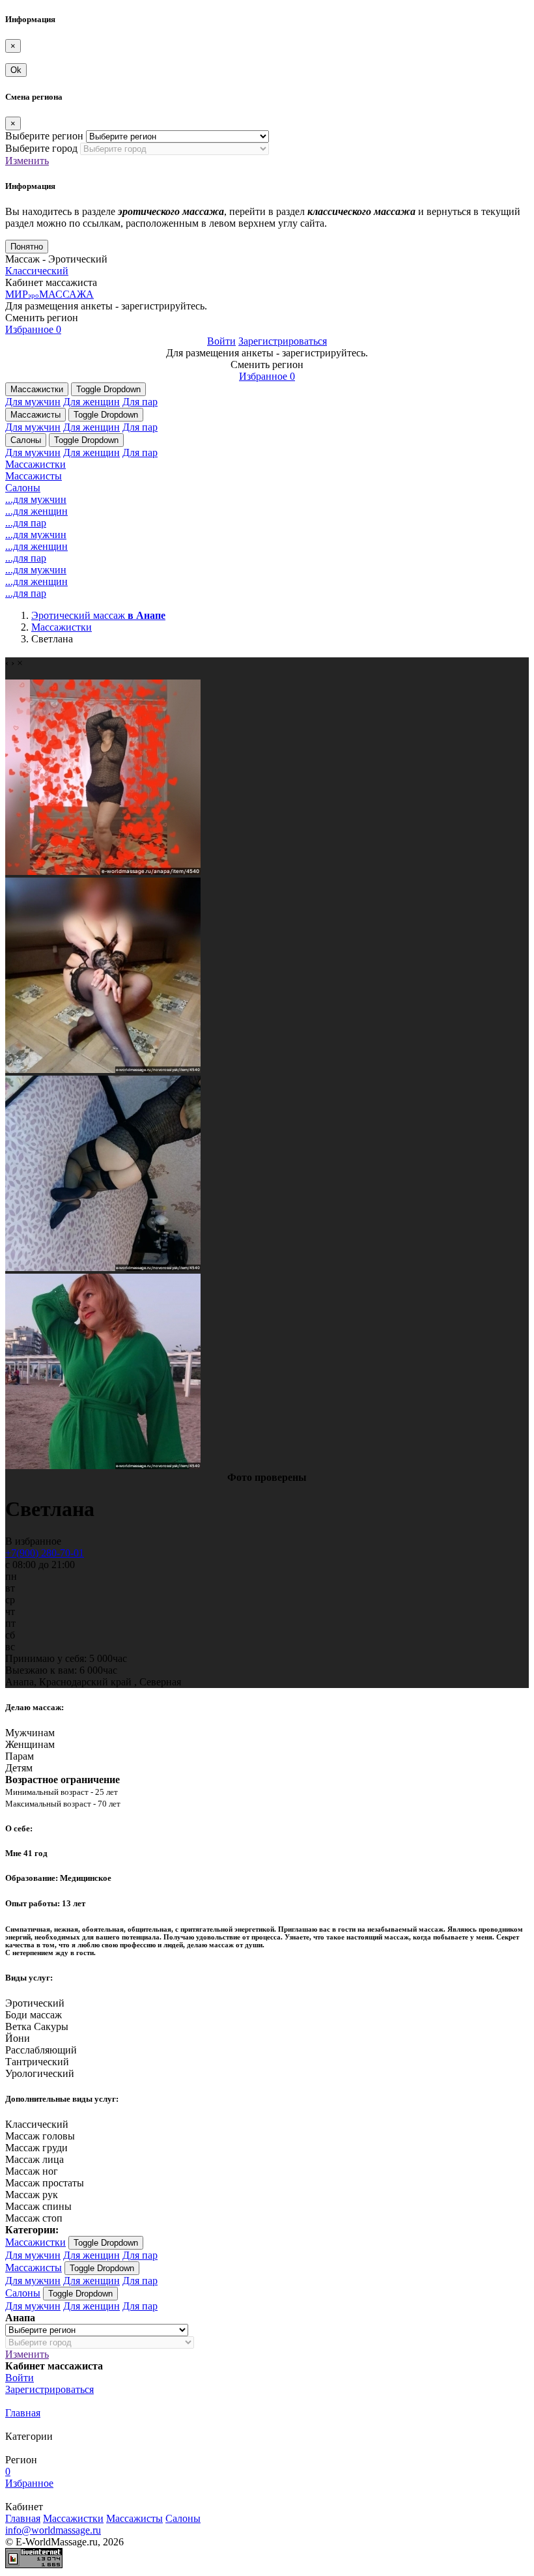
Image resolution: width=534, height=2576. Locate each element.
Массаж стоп (34, 2218)
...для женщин (36, 511)
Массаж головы (40, 2136)
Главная (23, 2413)
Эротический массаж (98, 615)
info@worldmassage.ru (53, 2530)
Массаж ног (32, 2171)
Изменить (27, 161)
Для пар (140, 402)
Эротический (35, 2003)
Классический (37, 271)
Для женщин (91, 402)
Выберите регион (44, 136)
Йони (18, 2038)
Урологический (40, 2073)
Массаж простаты (45, 2183)
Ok (16, 70)
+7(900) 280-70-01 (45, 1553)
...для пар (26, 523)
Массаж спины (38, 2206)
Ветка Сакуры (37, 2026)
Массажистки (37, 389)
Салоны (26, 440)
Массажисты (35, 415)
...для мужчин (36, 499)
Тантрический (37, 2062)
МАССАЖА (49, 294)
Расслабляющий (41, 2050)
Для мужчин (33, 402)
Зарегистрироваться (283, 341)
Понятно (27, 247)
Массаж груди (36, 2148)
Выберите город (41, 148)
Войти (221, 341)
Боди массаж (34, 2015)
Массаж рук (32, 2195)
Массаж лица (35, 2159)
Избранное (33, 329)
